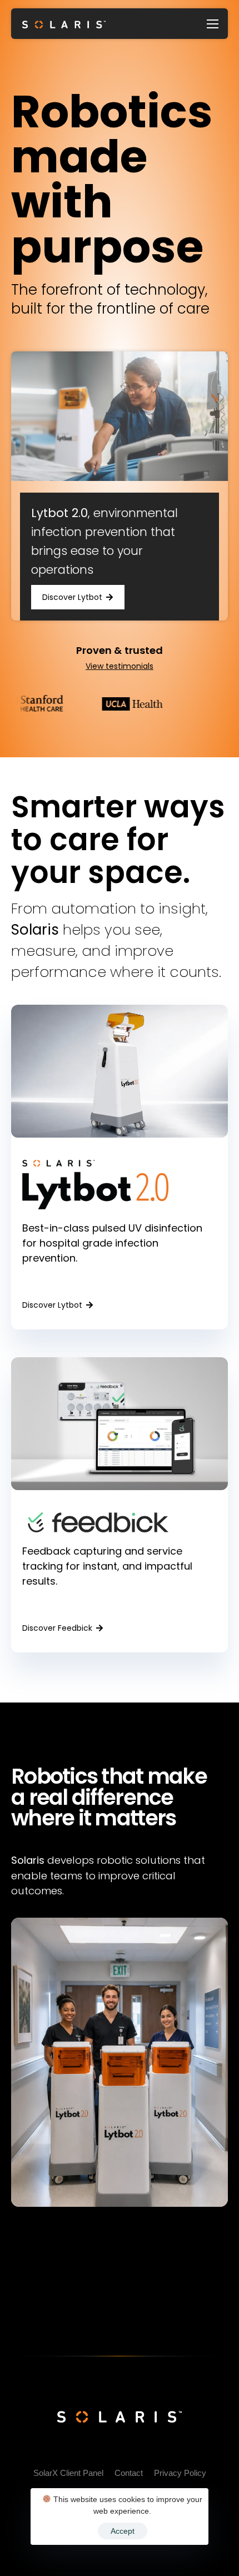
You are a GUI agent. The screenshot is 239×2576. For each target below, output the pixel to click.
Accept (123, 2531)
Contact (129, 2473)
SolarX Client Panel (68, 2473)
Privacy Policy (180, 2473)
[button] (78, 597)
